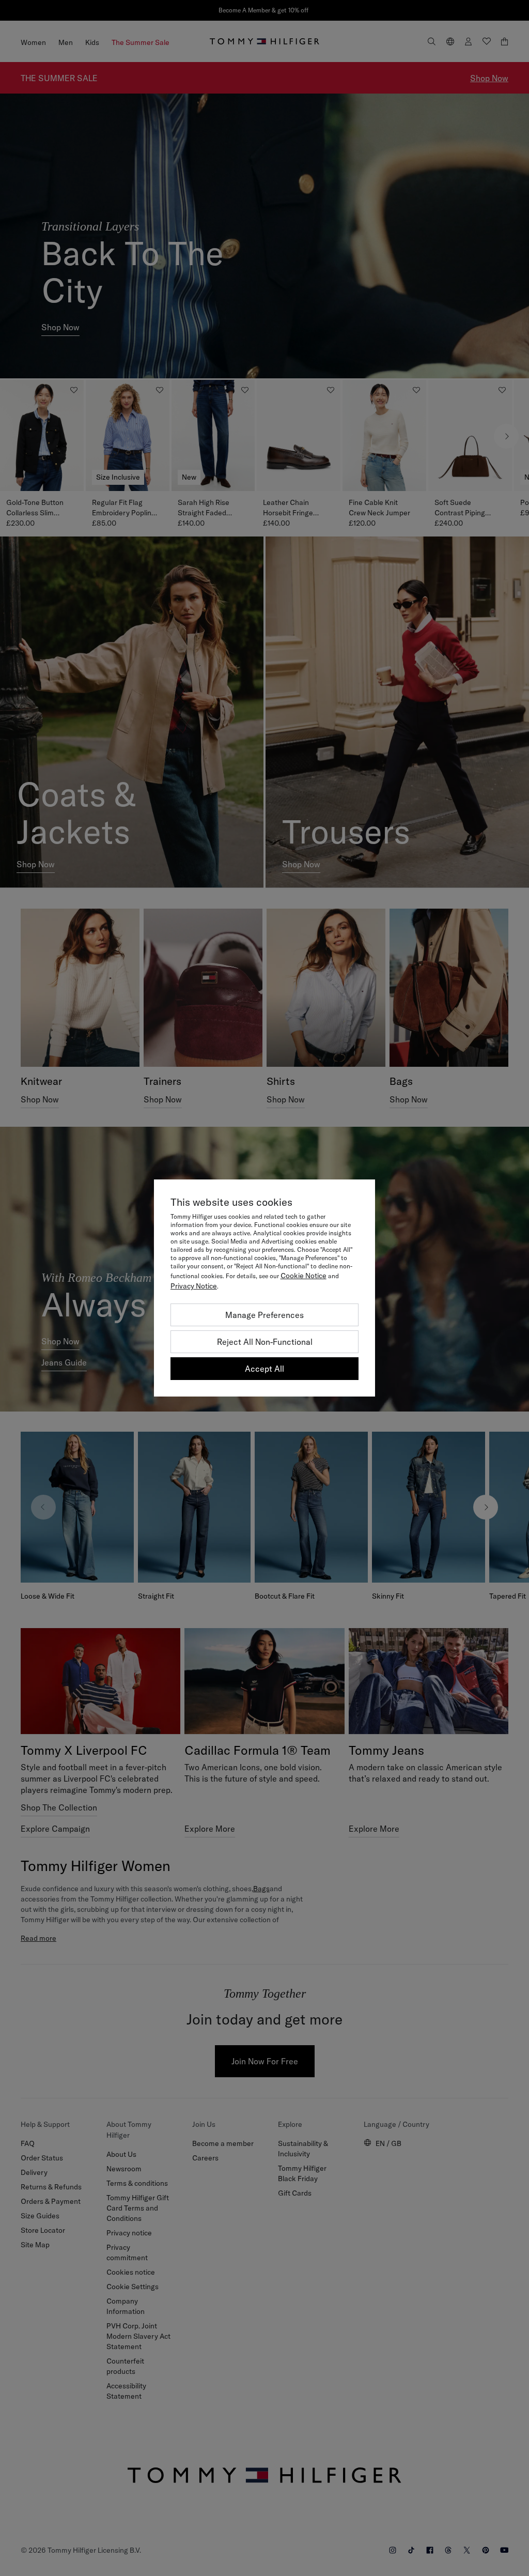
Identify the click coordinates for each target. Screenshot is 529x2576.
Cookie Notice (304, 1276)
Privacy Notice (194, 1286)
